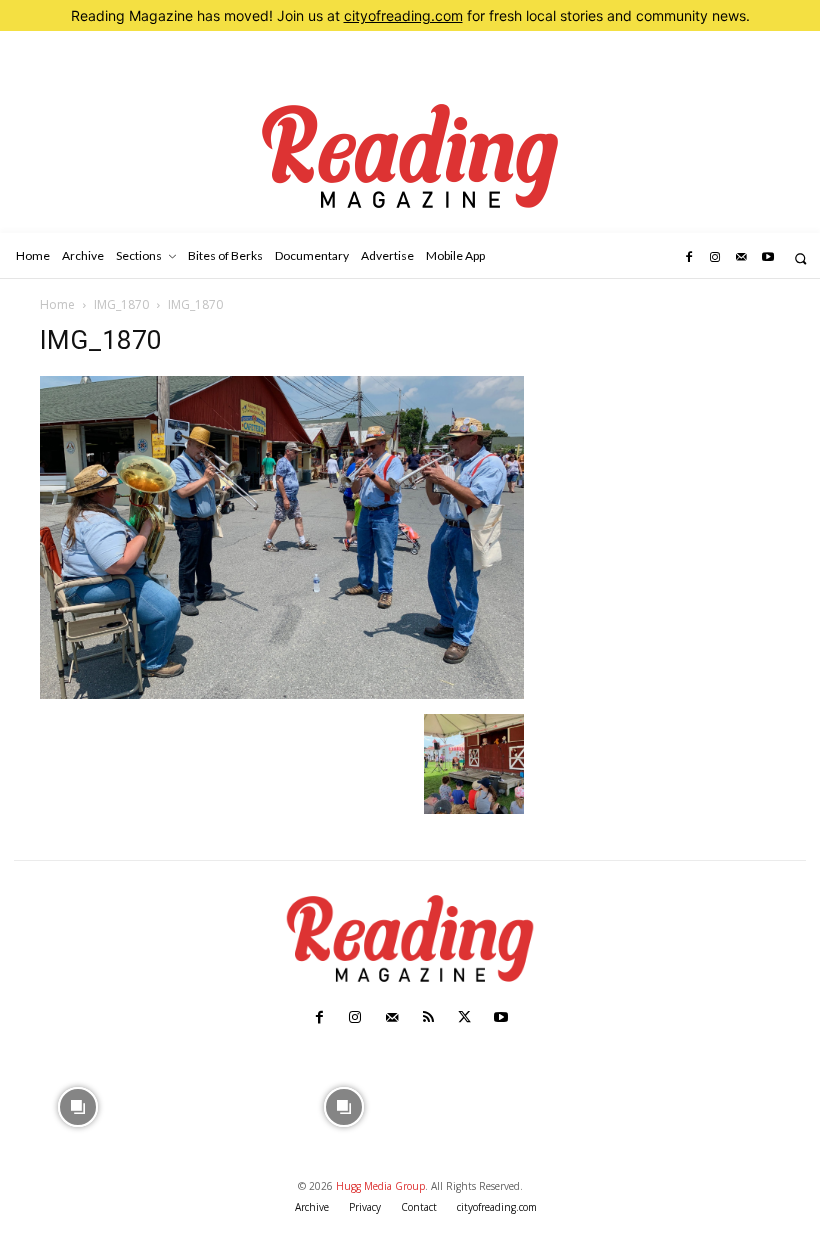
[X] (464, 1018)
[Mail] (741, 258)
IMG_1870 (121, 304)
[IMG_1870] (282, 693)
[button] (800, 258)
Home (57, 304)
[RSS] (428, 1018)
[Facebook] (688, 258)
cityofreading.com (403, 15)
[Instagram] (715, 258)
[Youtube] (768, 258)
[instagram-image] (78, 1105)
